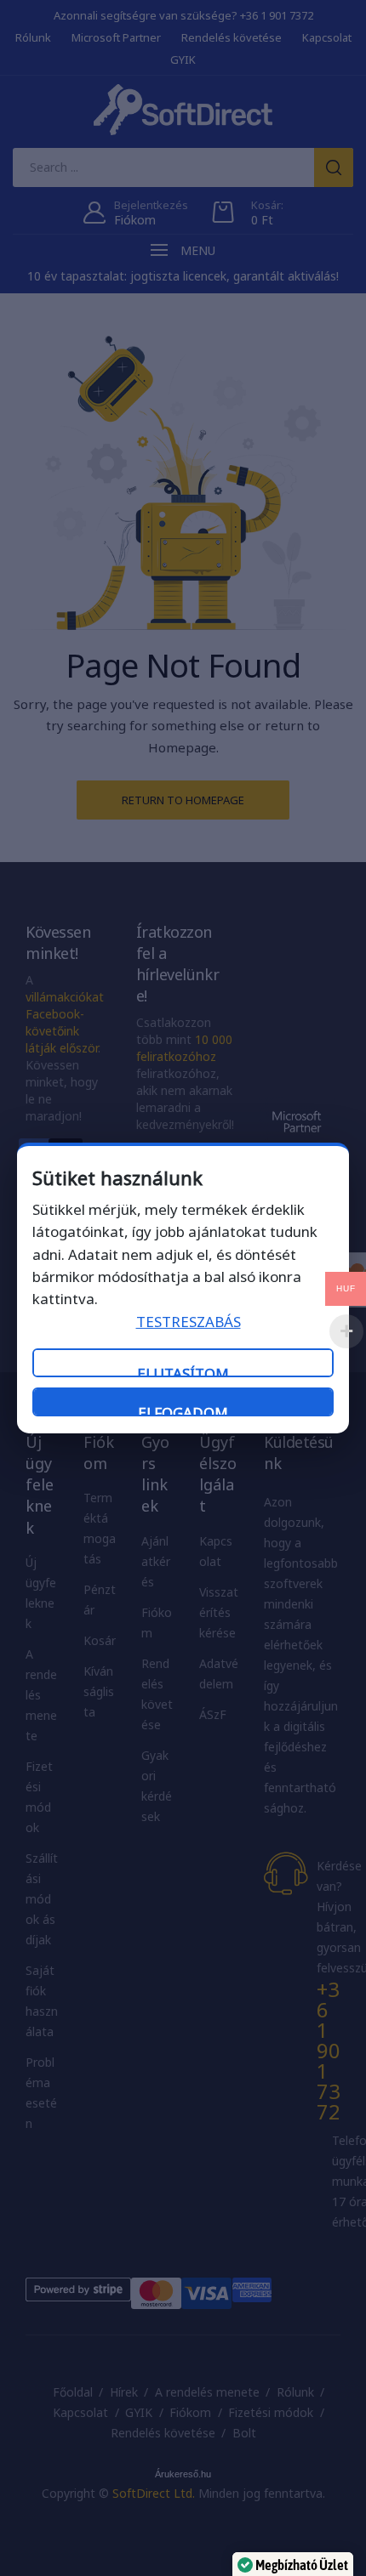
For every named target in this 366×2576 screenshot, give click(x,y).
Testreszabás (189, 1322)
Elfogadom (183, 1410)
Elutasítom (183, 1370)
